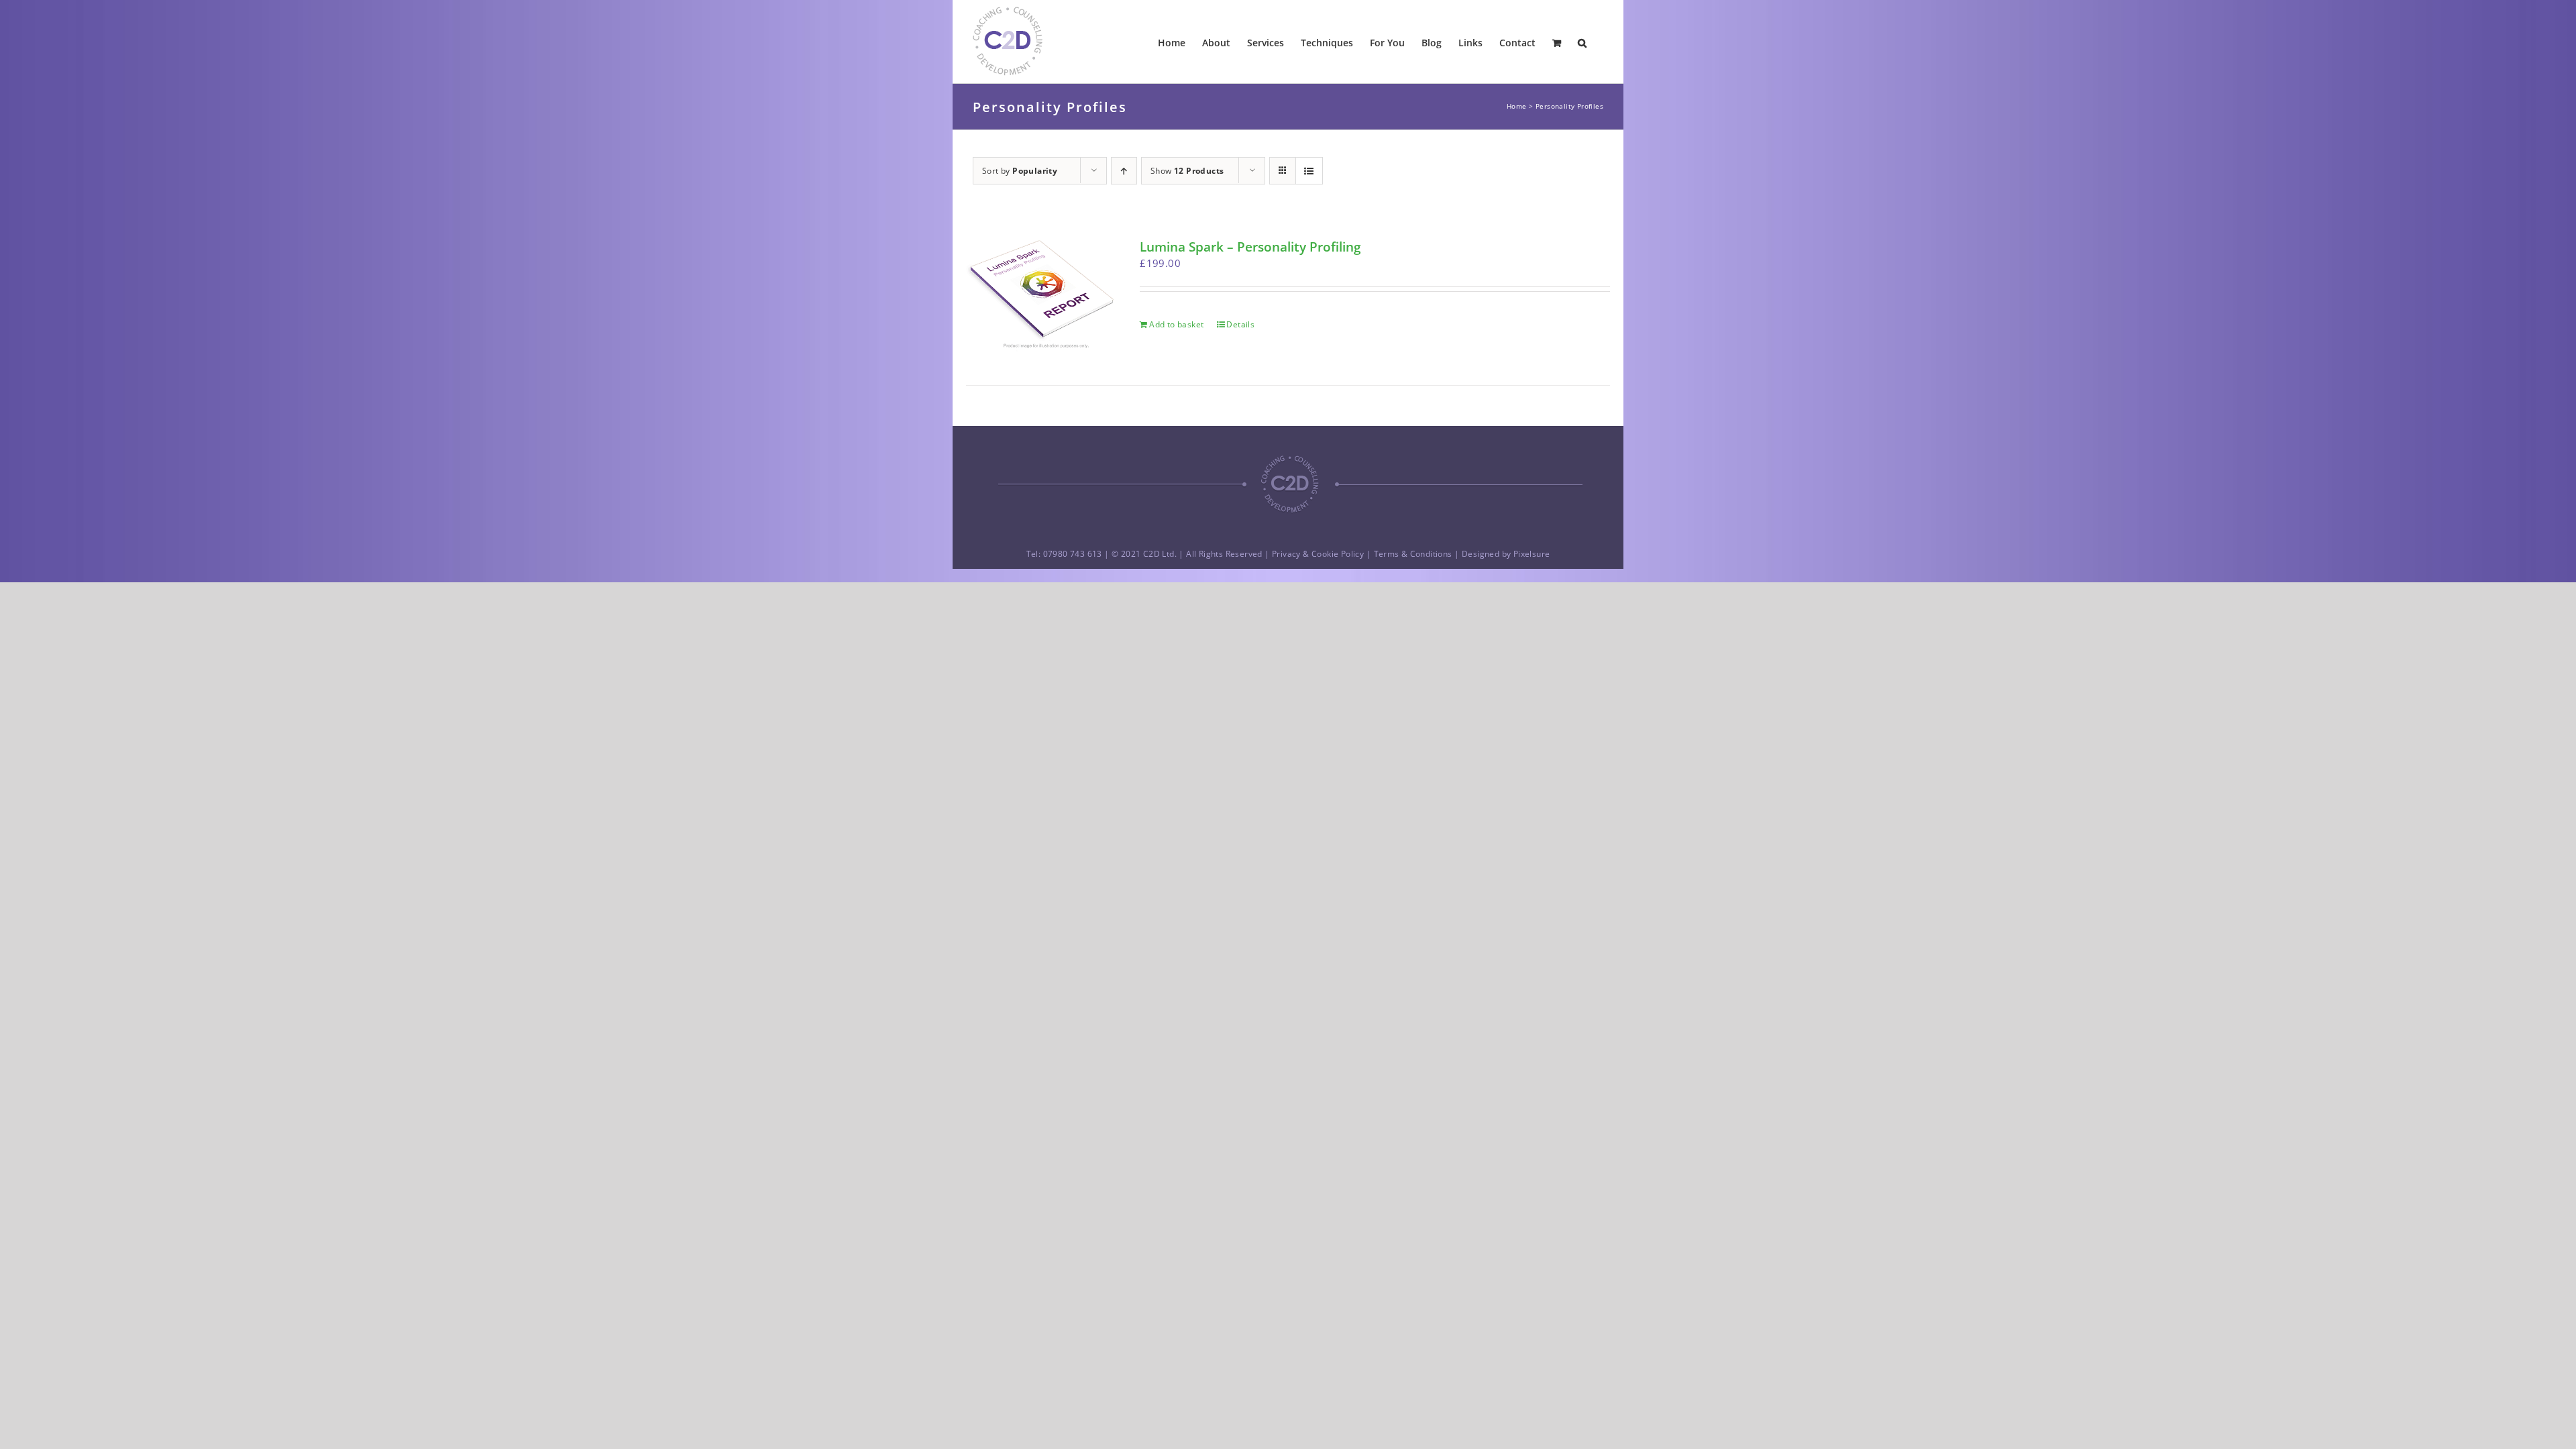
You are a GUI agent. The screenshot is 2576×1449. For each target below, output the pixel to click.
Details (1240, 324)
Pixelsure (1532, 554)
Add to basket (1176, 324)
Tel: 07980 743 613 (1064, 554)
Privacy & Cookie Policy (1318, 554)
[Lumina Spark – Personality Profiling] (1040, 296)
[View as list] (1309, 171)
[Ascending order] (1124, 171)
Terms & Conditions (1413, 554)
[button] (1582, 42)
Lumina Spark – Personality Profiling (1250, 247)
